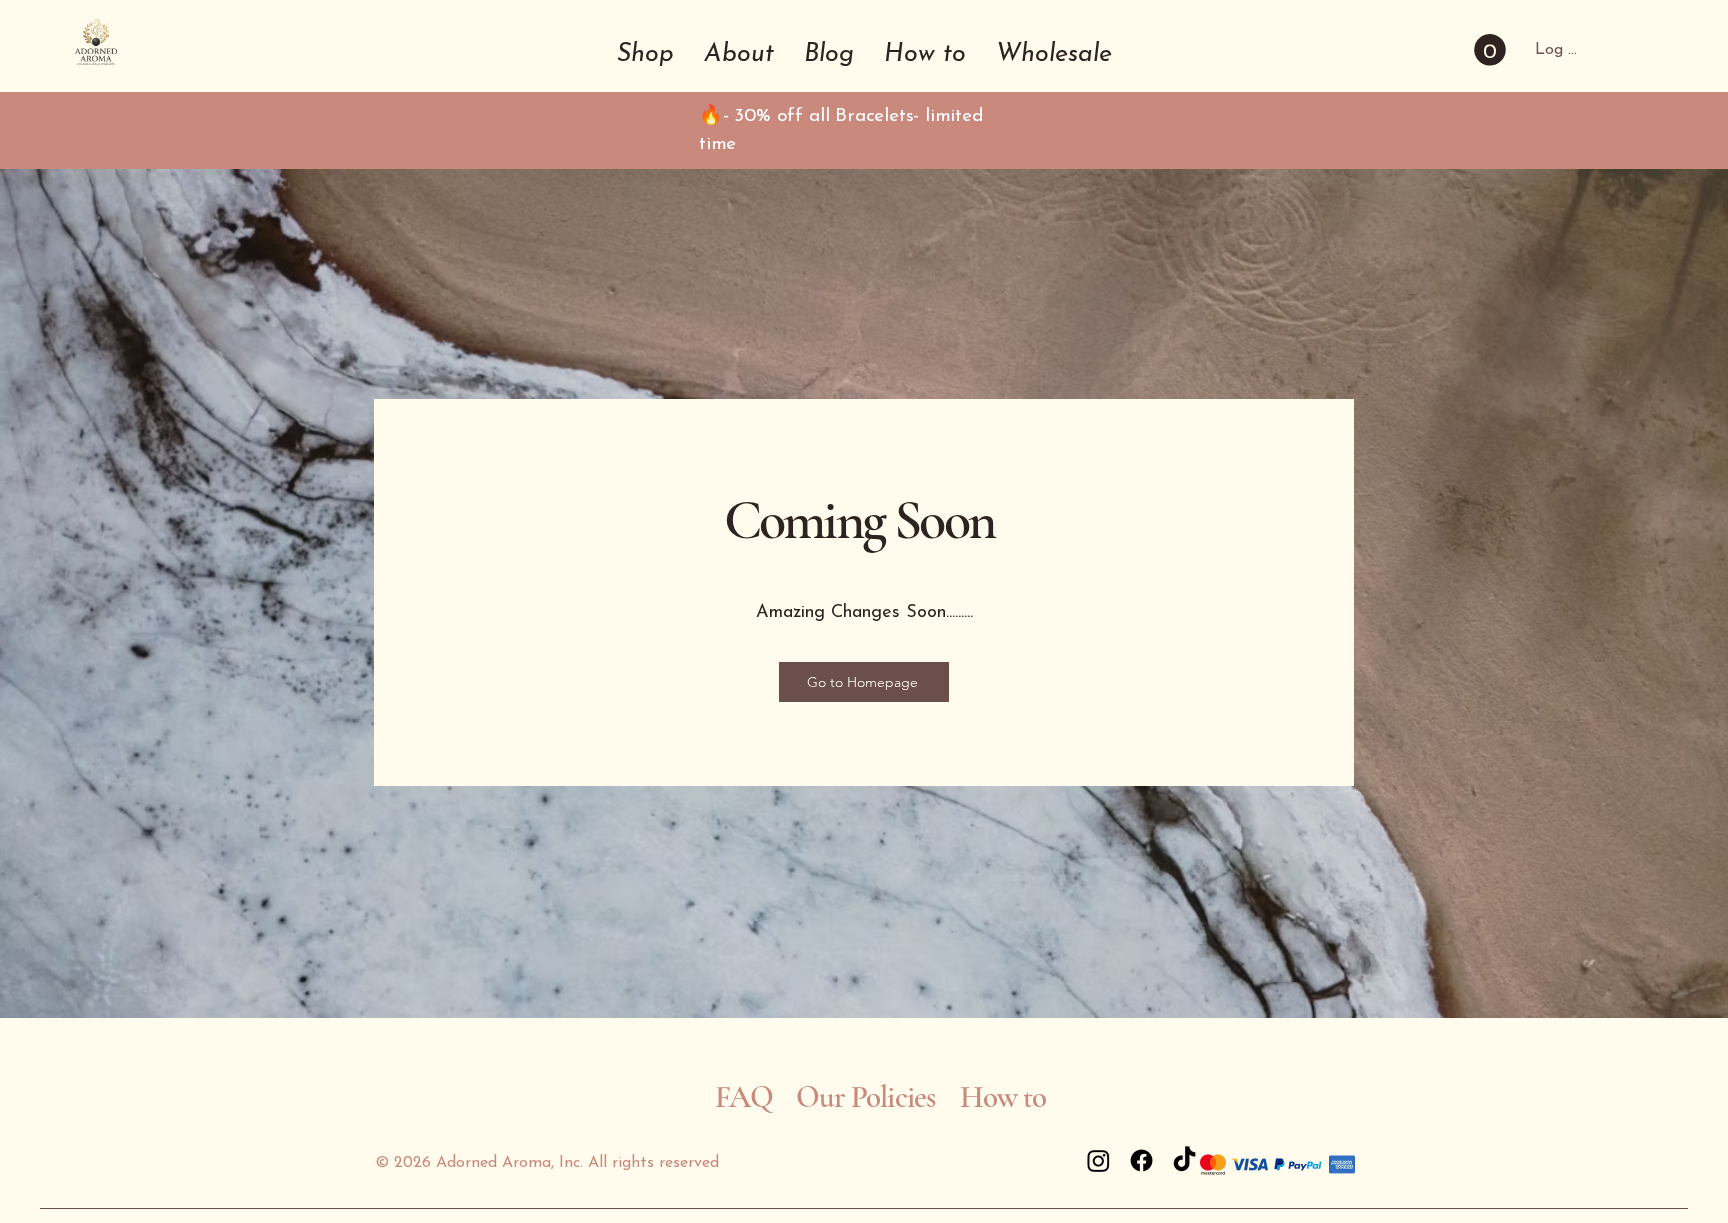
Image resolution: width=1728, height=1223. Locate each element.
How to (1006, 1097)
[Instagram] (1098, 1160)
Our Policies (865, 1097)
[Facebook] (1141, 1160)
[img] (96, 67)
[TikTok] (1184, 1160)
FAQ (744, 1097)
